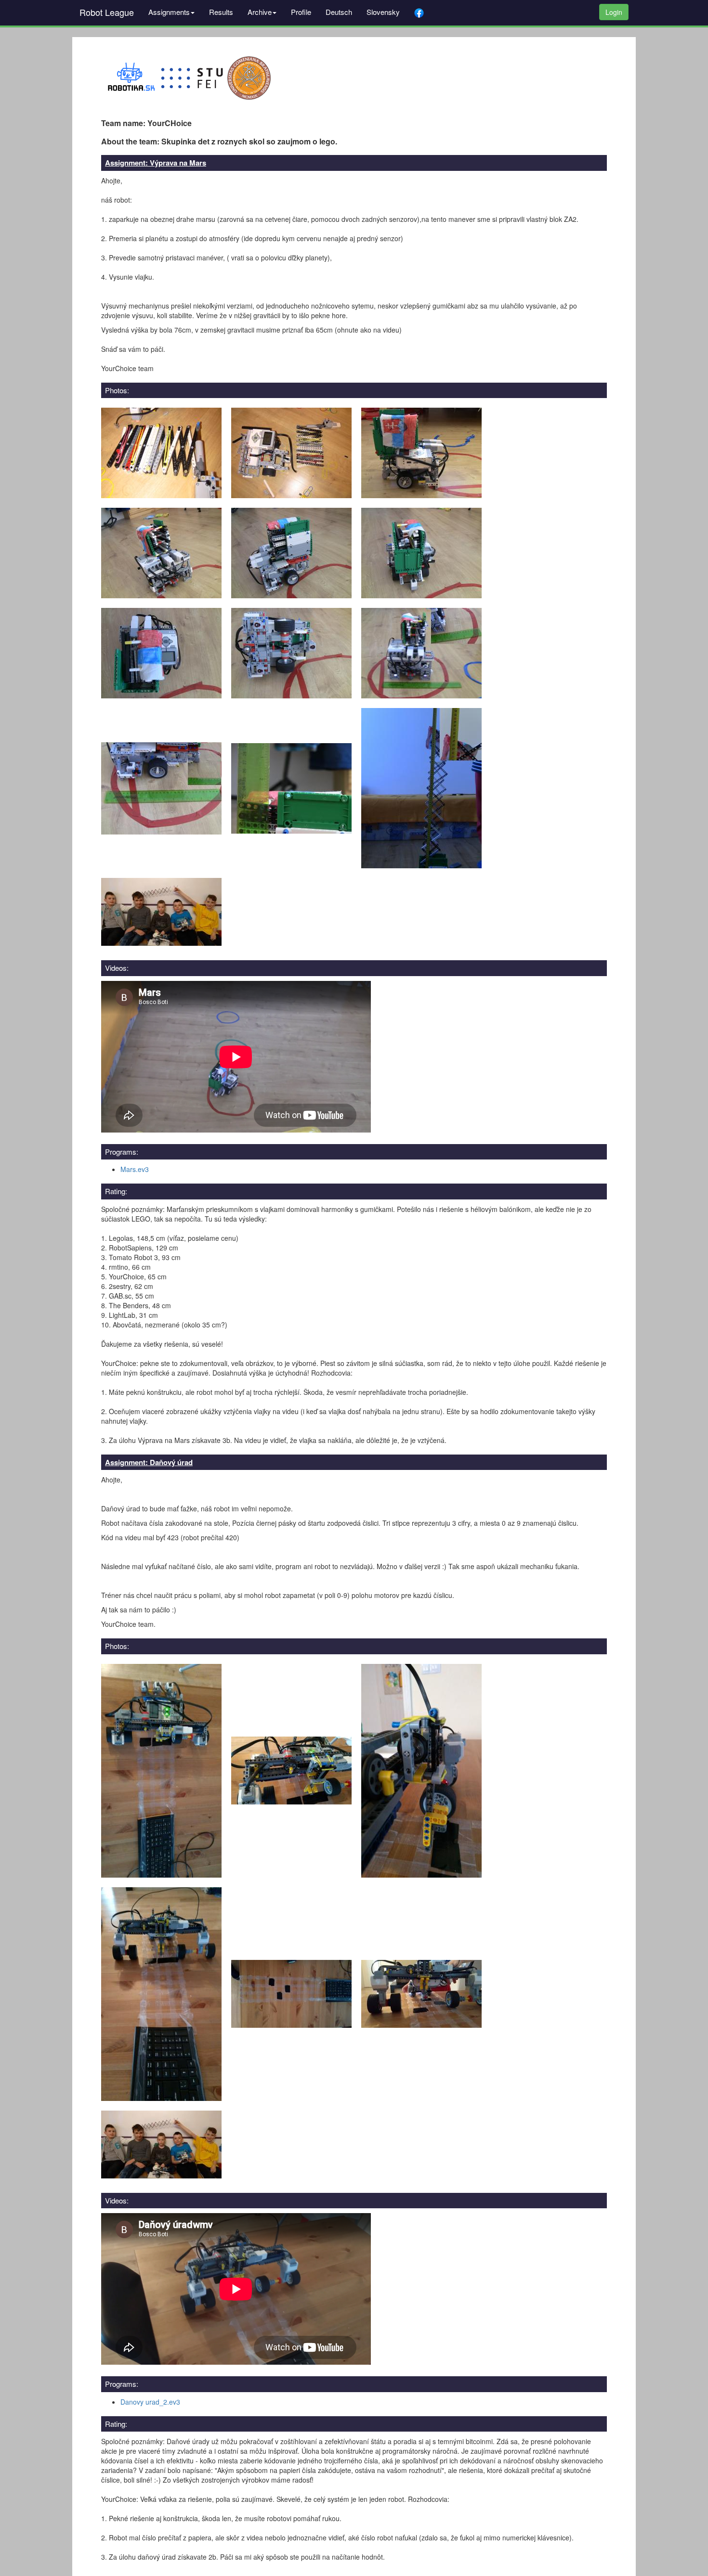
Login (614, 12)
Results (221, 12)
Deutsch (339, 12)
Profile (301, 12)
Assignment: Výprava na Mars (156, 163)
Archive (260, 12)
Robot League (107, 12)
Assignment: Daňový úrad (149, 1462)
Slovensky (383, 12)
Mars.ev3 (135, 1169)
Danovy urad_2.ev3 (150, 2402)
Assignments (169, 12)
